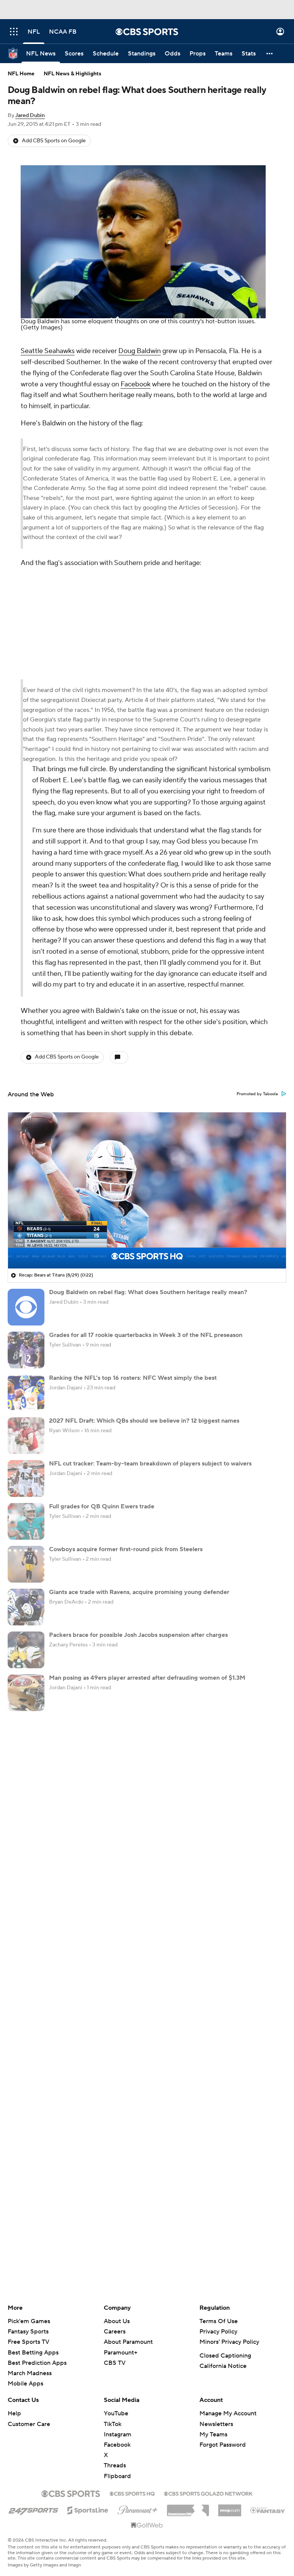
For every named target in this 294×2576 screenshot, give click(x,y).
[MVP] (230, 2508)
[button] (14, 32)
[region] (147, 1190)
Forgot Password (223, 2445)
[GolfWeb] (147, 2526)
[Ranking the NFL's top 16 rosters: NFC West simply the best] (26, 1393)
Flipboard (117, 2476)
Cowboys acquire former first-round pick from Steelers (126, 1549)
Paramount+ (121, 2353)
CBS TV (115, 2363)
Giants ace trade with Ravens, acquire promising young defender (139, 1592)
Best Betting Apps (33, 2353)
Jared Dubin (30, 116)
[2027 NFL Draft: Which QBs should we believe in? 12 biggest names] (26, 1436)
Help (14, 2413)
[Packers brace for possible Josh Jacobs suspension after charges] (26, 1650)
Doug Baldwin (140, 351)
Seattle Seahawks (48, 351)
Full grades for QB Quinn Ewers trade (102, 1506)
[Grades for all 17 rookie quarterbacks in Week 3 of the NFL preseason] (26, 1350)
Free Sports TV (29, 2342)
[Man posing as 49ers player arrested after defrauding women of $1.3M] (26, 1693)
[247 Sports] (33, 2509)
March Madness (30, 2373)
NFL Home (21, 74)
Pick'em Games (29, 2321)
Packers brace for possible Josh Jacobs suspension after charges (138, 1635)
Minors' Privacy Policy (229, 2342)
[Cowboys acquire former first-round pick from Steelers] (26, 1564)
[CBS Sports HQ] (132, 2493)
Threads (115, 2465)
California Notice (223, 2366)
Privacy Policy (218, 2332)
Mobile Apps (25, 2384)
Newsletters (216, 2424)
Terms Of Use (219, 2321)
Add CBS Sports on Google (54, 141)
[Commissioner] (188, 2508)
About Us (117, 2321)
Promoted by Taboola (257, 1094)
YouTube (116, 2413)
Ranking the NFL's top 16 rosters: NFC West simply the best (133, 1378)
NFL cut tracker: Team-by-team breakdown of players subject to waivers (150, 1464)
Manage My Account (228, 2413)
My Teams (213, 2434)
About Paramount (128, 2342)
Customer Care (29, 2424)
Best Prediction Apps (37, 2363)
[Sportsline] (88, 2509)
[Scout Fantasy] (268, 2510)
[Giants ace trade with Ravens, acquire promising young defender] (26, 1607)
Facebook (136, 384)
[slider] (147, 1246)
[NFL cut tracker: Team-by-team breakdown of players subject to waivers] (26, 1479)
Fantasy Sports (28, 2332)
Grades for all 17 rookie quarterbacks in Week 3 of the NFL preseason (146, 1335)
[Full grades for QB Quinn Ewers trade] (26, 1521)
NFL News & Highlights (73, 74)
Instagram (118, 2434)
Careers (115, 2332)
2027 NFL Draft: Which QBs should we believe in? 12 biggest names (144, 1421)
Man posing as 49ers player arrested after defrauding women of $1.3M (147, 1678)
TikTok (113, 2424)
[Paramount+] (138, 2509)
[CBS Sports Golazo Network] (208, 2493)
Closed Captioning (225, 2356)
